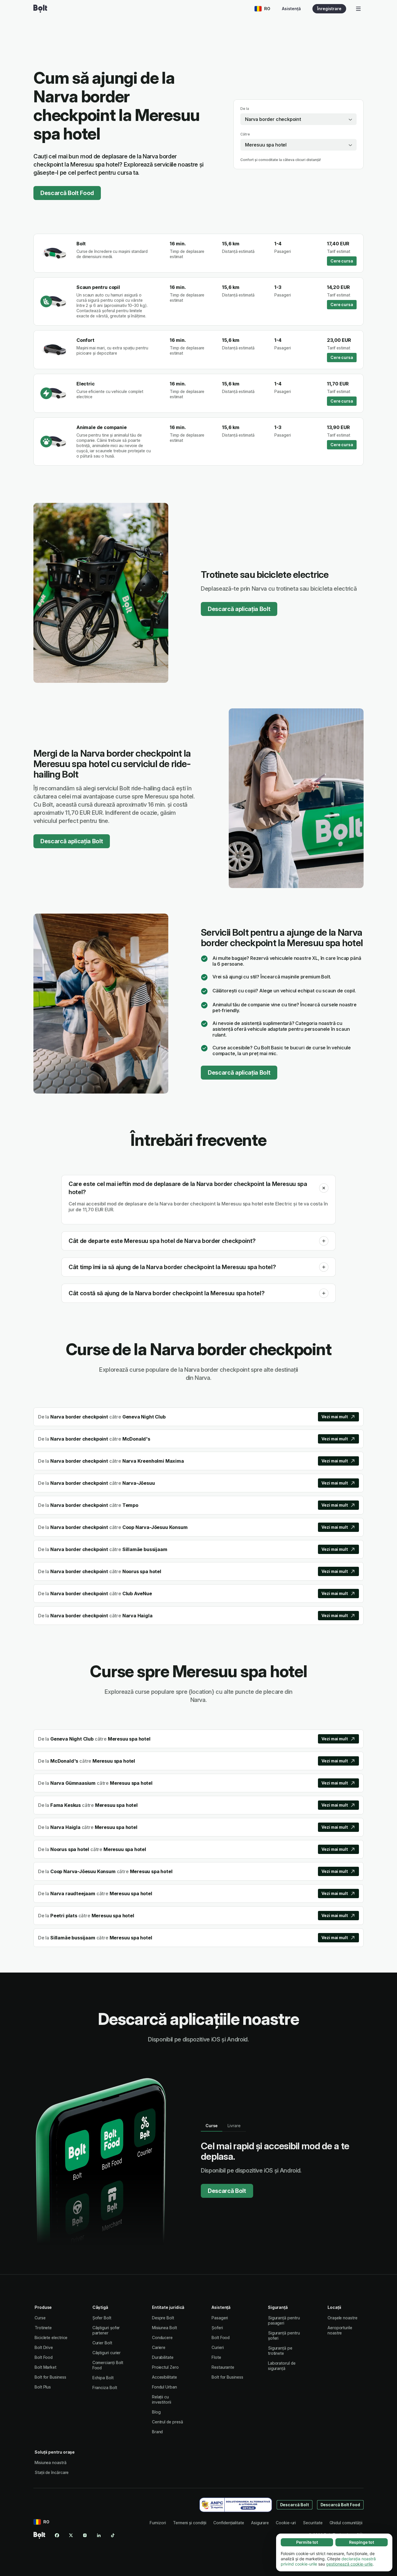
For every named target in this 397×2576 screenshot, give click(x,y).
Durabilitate (163, 2357)
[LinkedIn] (99, 2535)
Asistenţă (291, 9)
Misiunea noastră (51, 2462)
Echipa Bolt (103, 2378)
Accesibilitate (164, 2377)
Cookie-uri (286, 2523)
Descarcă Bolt (227, 2191)
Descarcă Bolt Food (67, 193)
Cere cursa (342, 261)
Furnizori (158, 2523)
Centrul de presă (168, 2422)
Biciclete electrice (51, 2337)
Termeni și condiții (190, 2523)
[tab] (212, 2126)
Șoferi (217, 2328)
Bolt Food (44, 2357)
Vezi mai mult (335, 1417)
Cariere (159, 2347)
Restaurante (223, 2367)
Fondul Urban (164, 2387)
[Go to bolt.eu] (40, 9)
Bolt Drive (44, 2347)
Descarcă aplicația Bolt (239, 609)
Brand (158, 2432)
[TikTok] (113, 2535)
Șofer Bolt (102, 2318)
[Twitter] (71, 2535)
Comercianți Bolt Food (108, 2365)
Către (245, 134)
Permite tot (307, 2542)
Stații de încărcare (52, 2472)
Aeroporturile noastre (340, 2330)
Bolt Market (45, 2367)
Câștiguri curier (107, 2353)
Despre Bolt (163, 2318)
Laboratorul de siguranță (282, 2366)
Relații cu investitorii (162, 2399)
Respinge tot (362, 2542)
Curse (40, 2318)
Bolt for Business (50, 2377)
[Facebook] (57, 2535)
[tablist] (223, 2126)
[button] (324, 1188)
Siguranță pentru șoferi (284, 2335)
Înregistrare (329, 9)
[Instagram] (85, 2535)
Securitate (313, 2523)
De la (245, 109)
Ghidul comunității (346, 2523)
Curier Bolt (102, 2343)
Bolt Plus (43, 2387)
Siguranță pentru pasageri (284, 2320)
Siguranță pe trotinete (280, 2351)
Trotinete (43, 2328)
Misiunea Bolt (164, 2328)
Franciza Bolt (105, 2387)
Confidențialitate (229, 2523)
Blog (156, 2412)
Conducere (162, 2337)
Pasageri (220, 2318)
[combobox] (298, 119)
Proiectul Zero (165, 2367)
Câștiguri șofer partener (106, 2330)
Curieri (218, 2347)
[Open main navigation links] (358, 9)
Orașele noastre (343, 2318)
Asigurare (260, 2523)
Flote (216, 2357)
